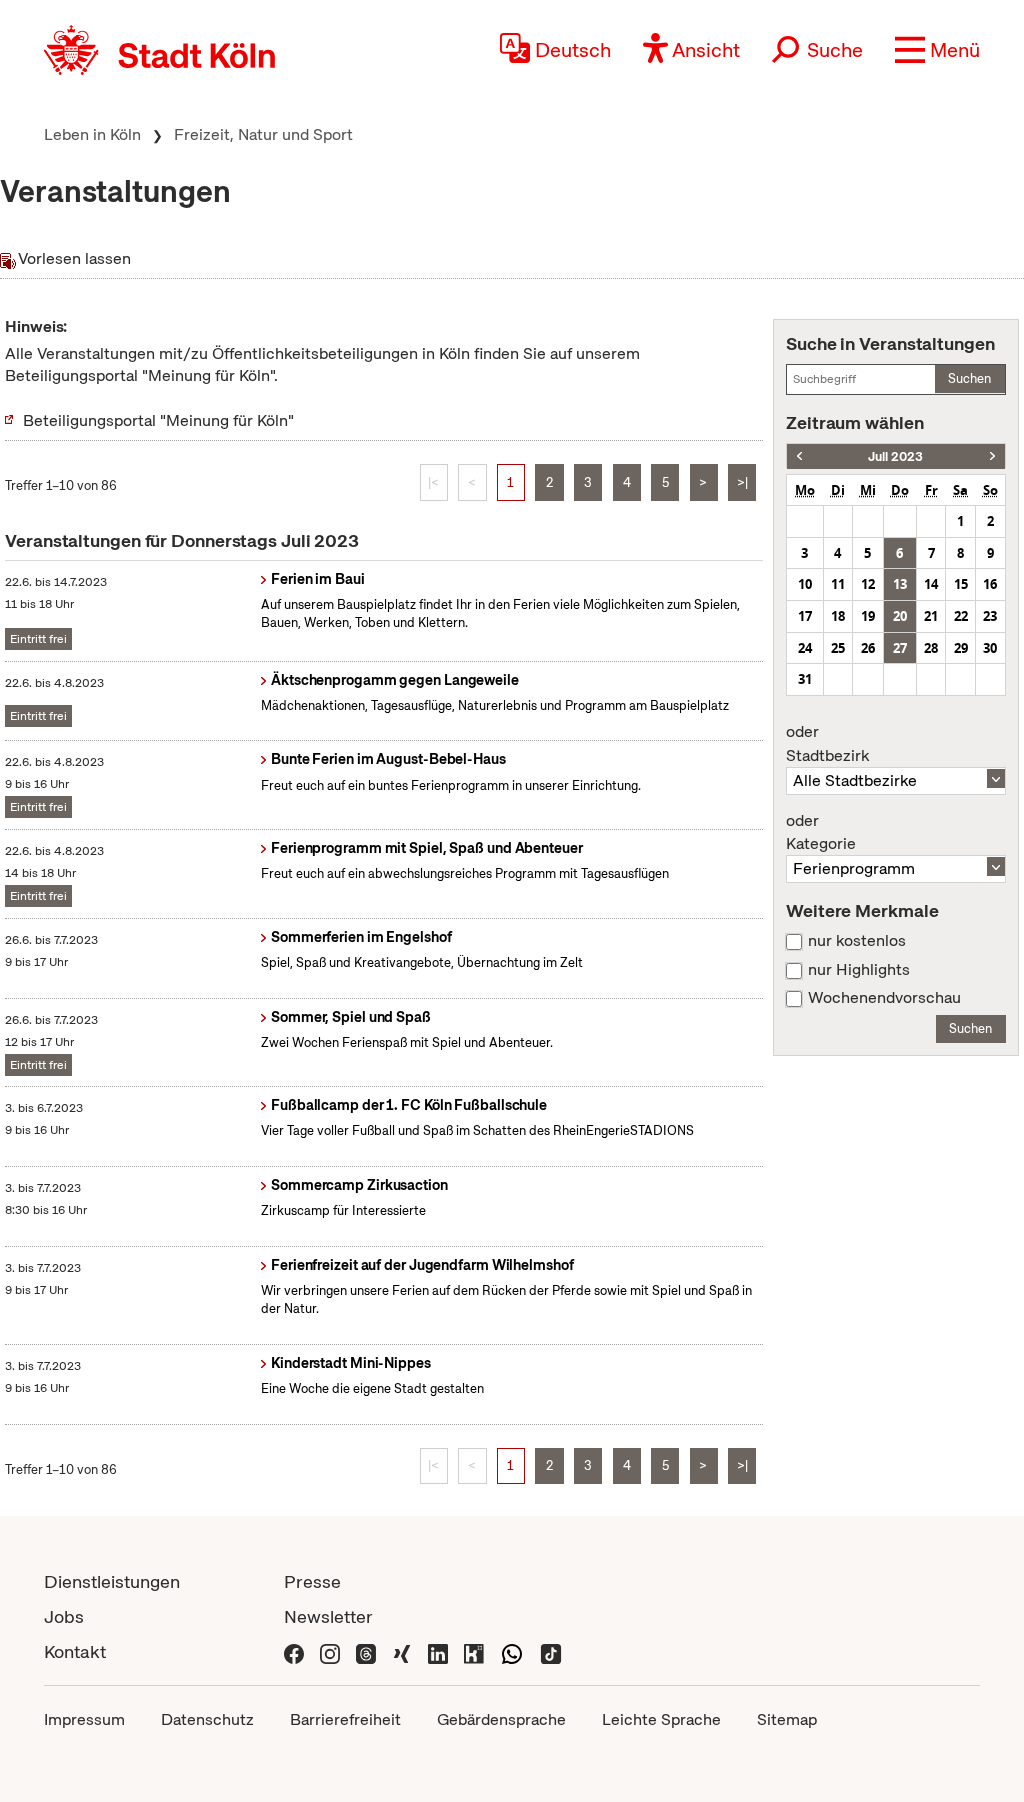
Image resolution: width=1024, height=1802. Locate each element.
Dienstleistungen (112, 1581)
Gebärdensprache (501, 1719)
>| (742, 482)
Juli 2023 (895, 456)
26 (868, 648)
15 (961, 584)
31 (805, 679)
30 (990, 648)
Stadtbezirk (827, 744)
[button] (937, 50)
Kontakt (75, 1651)
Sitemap (787, 1719)
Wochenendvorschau (884, 998)
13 (900, 584)
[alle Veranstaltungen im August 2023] (992, 456)
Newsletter (328, 1616)
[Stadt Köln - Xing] (402, 1651)
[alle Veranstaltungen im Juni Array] (799, 456)
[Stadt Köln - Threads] (366, 1651)
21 (931, 616)
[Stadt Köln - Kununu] (474, 1651)
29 (961, 648)
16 (990, 584)
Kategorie (821, 833)
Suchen (969, 378)
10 (805, 584)
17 (805, 616)
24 (805, 648)
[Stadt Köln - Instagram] (330, 1651)
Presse (312, 1581)
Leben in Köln (92, 134)
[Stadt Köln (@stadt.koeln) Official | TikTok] (551, 1651)
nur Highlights (859, 970)
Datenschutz (207, 1719)
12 (868, 584)
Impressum (84, 1719)
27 (900, 648)
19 (868, 616)
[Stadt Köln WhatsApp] (512, 1651)
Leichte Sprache (661, 1719)
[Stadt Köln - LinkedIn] (438, 1651)
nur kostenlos (857, 941)
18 (838, 616)
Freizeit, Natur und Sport (263, 134)
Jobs (64, 1616)
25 (838, 648)
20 (900, 616)
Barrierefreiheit (345, 1719)
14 (931, 584)
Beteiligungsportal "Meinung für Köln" (158, 420)
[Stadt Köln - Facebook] (294, 1651)
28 (931, 648)
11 (838, 584)
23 (990, 616)
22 (961, 616)
